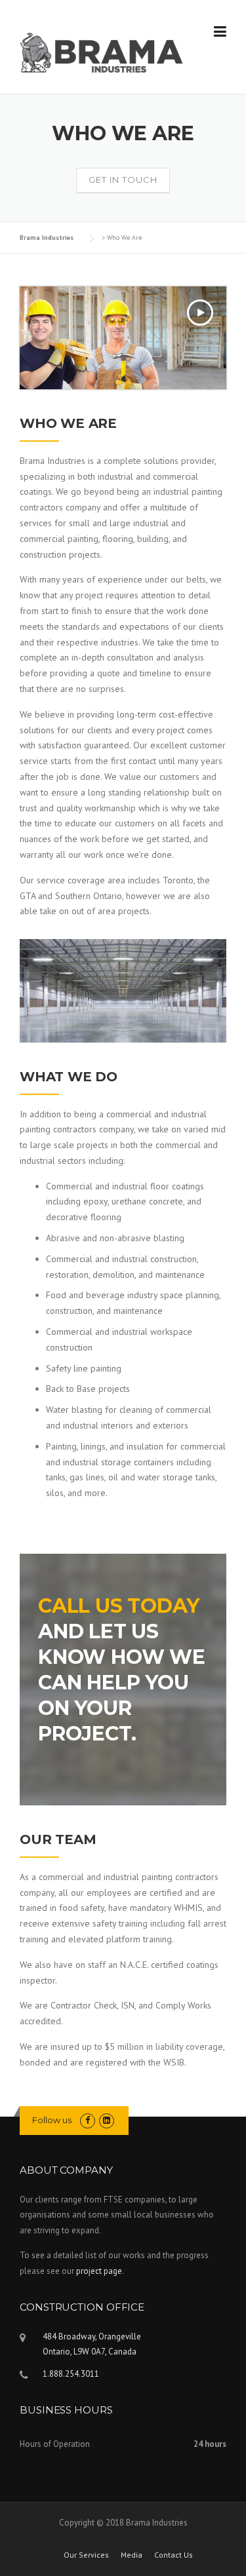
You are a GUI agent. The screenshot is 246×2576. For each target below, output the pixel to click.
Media (132, 2555)
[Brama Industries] (102, 52)
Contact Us (174, 2555)
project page (99, 2271)
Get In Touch (123, 180)
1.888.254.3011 (71, 2374)
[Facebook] (88, 2120)
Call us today (118, 1606)
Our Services (86, 2555)
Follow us (52, 2120)
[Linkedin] (107, 2120)
